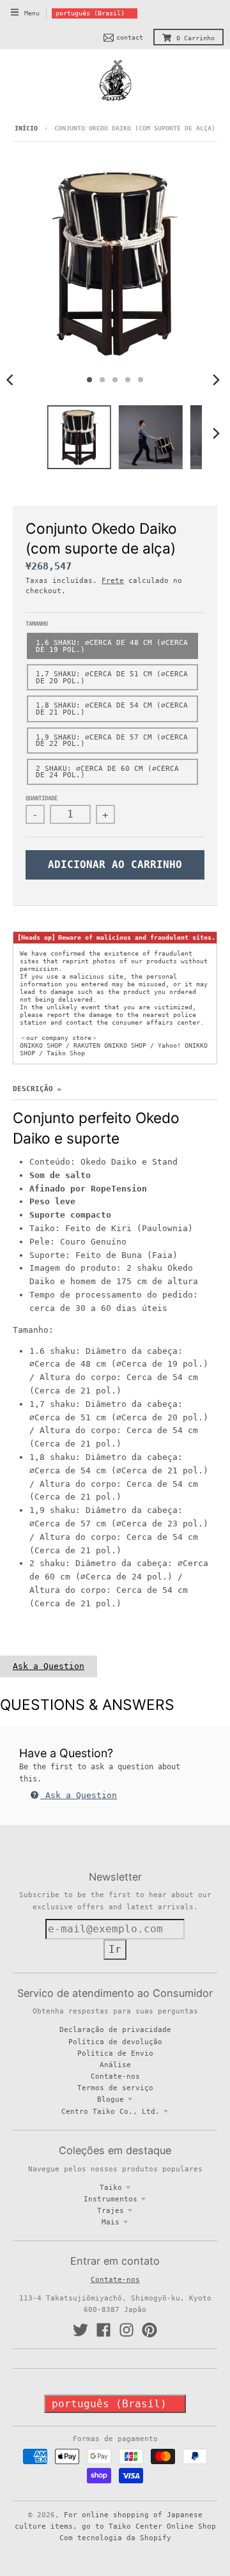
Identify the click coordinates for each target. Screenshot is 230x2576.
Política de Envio (115, 2053)
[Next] (216, 380)
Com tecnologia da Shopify (115, 2538)
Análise (115, 2065)
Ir (115, 1949)
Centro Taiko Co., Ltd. (111, 2111)
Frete (113, 580)
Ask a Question (49, 1666)
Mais (111, 2222)
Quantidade (42, 798)
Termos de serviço (115, 2088)
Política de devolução (115, 2042)
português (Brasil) (90, 13)
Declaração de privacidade (115, 2029)
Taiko (111, 2187)
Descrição (33, 1089)
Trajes (111, 2210)
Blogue (111, 2099)
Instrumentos (111, 2199)
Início (26, 128)
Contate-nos (115, 2076)
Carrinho (195, 38)
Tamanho (37, 624)
